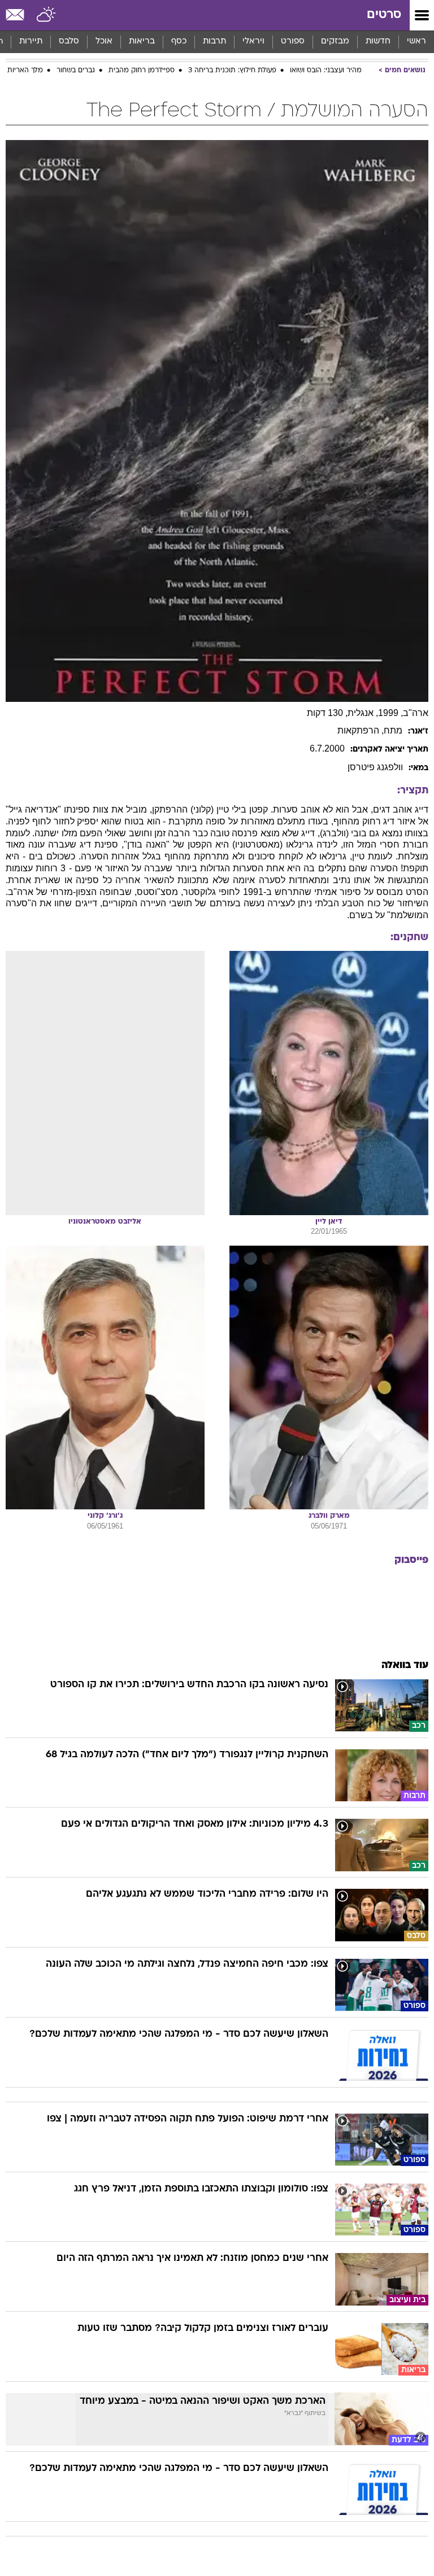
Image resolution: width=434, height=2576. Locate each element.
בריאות (142, 42)
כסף (179, 42)
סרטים (384, 15)
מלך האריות (25, 71)
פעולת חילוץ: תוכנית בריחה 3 (232, 71)
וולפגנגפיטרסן (375, 767)
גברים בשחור (76, 71)
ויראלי (253, 42)
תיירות (31, 42)
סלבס (69, 42)
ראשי (416, 42)
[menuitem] (378, 42)
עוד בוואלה (405, 1665)
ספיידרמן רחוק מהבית (142, 71)
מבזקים (335, 42)
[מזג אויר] (47, 15)
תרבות (214, 42)
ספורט (293, 42)
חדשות (378, 42)
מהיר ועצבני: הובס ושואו (326, 71)
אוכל (104, 42)
